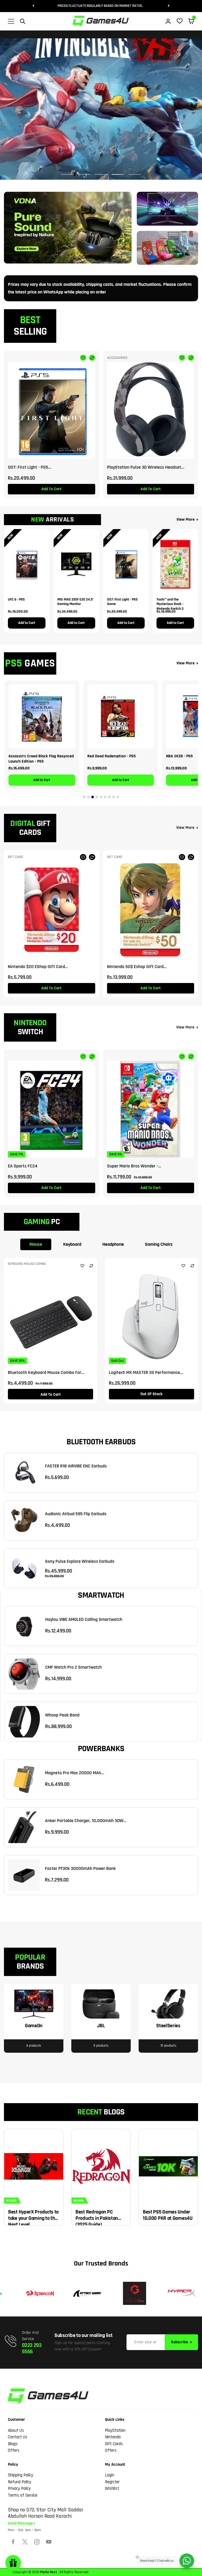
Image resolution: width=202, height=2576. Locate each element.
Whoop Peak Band (62, 1715)
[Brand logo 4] (132, 2293)
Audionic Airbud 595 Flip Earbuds (76, 1514)
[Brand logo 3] (84, 2293)
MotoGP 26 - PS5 (101, 756)
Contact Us (18, 2437)
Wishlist (112, 2489)
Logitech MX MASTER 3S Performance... (146, 1372)
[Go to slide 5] (101, 797)
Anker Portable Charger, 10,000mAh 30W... (86, 1821)
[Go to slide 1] (84, 797)
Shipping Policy (21, 2475)
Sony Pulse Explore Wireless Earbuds (80, 1561)
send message (21, 2523)
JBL (101, 2026)
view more (185, 828)
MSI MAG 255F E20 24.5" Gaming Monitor (76, 602)
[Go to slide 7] (109, 797)
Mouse (36, 1244)
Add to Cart (27, 623)
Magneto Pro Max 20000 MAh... (75, 1773)
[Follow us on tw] (25, 2542)
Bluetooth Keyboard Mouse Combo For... (46, 1372)
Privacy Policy (19, 2489)
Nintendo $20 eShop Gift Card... (38, 967)
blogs (11, 2201)
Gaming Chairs (159, 1244)
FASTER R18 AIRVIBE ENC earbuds (76, 1466)
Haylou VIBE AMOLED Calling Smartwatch (84, 1619)
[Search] (23, 21)
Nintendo (113, 2437)
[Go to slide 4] (97, 797)
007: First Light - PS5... (30, 467)
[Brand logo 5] (179, 2293)
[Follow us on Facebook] (13, 2542)
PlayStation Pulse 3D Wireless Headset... (146, 467)
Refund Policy (20, 2482)
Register (112, 2482)
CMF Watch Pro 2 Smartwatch (74, 1667)
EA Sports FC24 (23, 1166)
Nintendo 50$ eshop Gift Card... (137, 967)
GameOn (34, 2026)
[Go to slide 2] (88, 797)
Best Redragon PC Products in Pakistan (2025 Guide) (97, 2218)
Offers (14, 2450)
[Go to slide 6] (105, 797)
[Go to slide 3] (93, 797)
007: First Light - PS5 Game (122, 602)
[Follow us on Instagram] (37, 2542)
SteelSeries (168, 2026)
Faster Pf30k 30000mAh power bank (80, 1868)
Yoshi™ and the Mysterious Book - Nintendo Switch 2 (170, 602)
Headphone (113, 1244)
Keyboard (72, 1244)
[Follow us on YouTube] (49, 2542)
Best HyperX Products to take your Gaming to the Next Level (33, 2218)
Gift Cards (114, 2444)
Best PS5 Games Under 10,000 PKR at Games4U (168, 2215)
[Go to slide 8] (114, 797)
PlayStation (115, 2430)
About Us (16, 2430)
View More (186, 519)
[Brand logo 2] (37, 2293)
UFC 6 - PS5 (16, 600)
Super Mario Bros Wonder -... (134, 1166)
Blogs (13, 2444)
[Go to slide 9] (118, 797)
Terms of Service (23, 2495)
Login (110, 2475)
